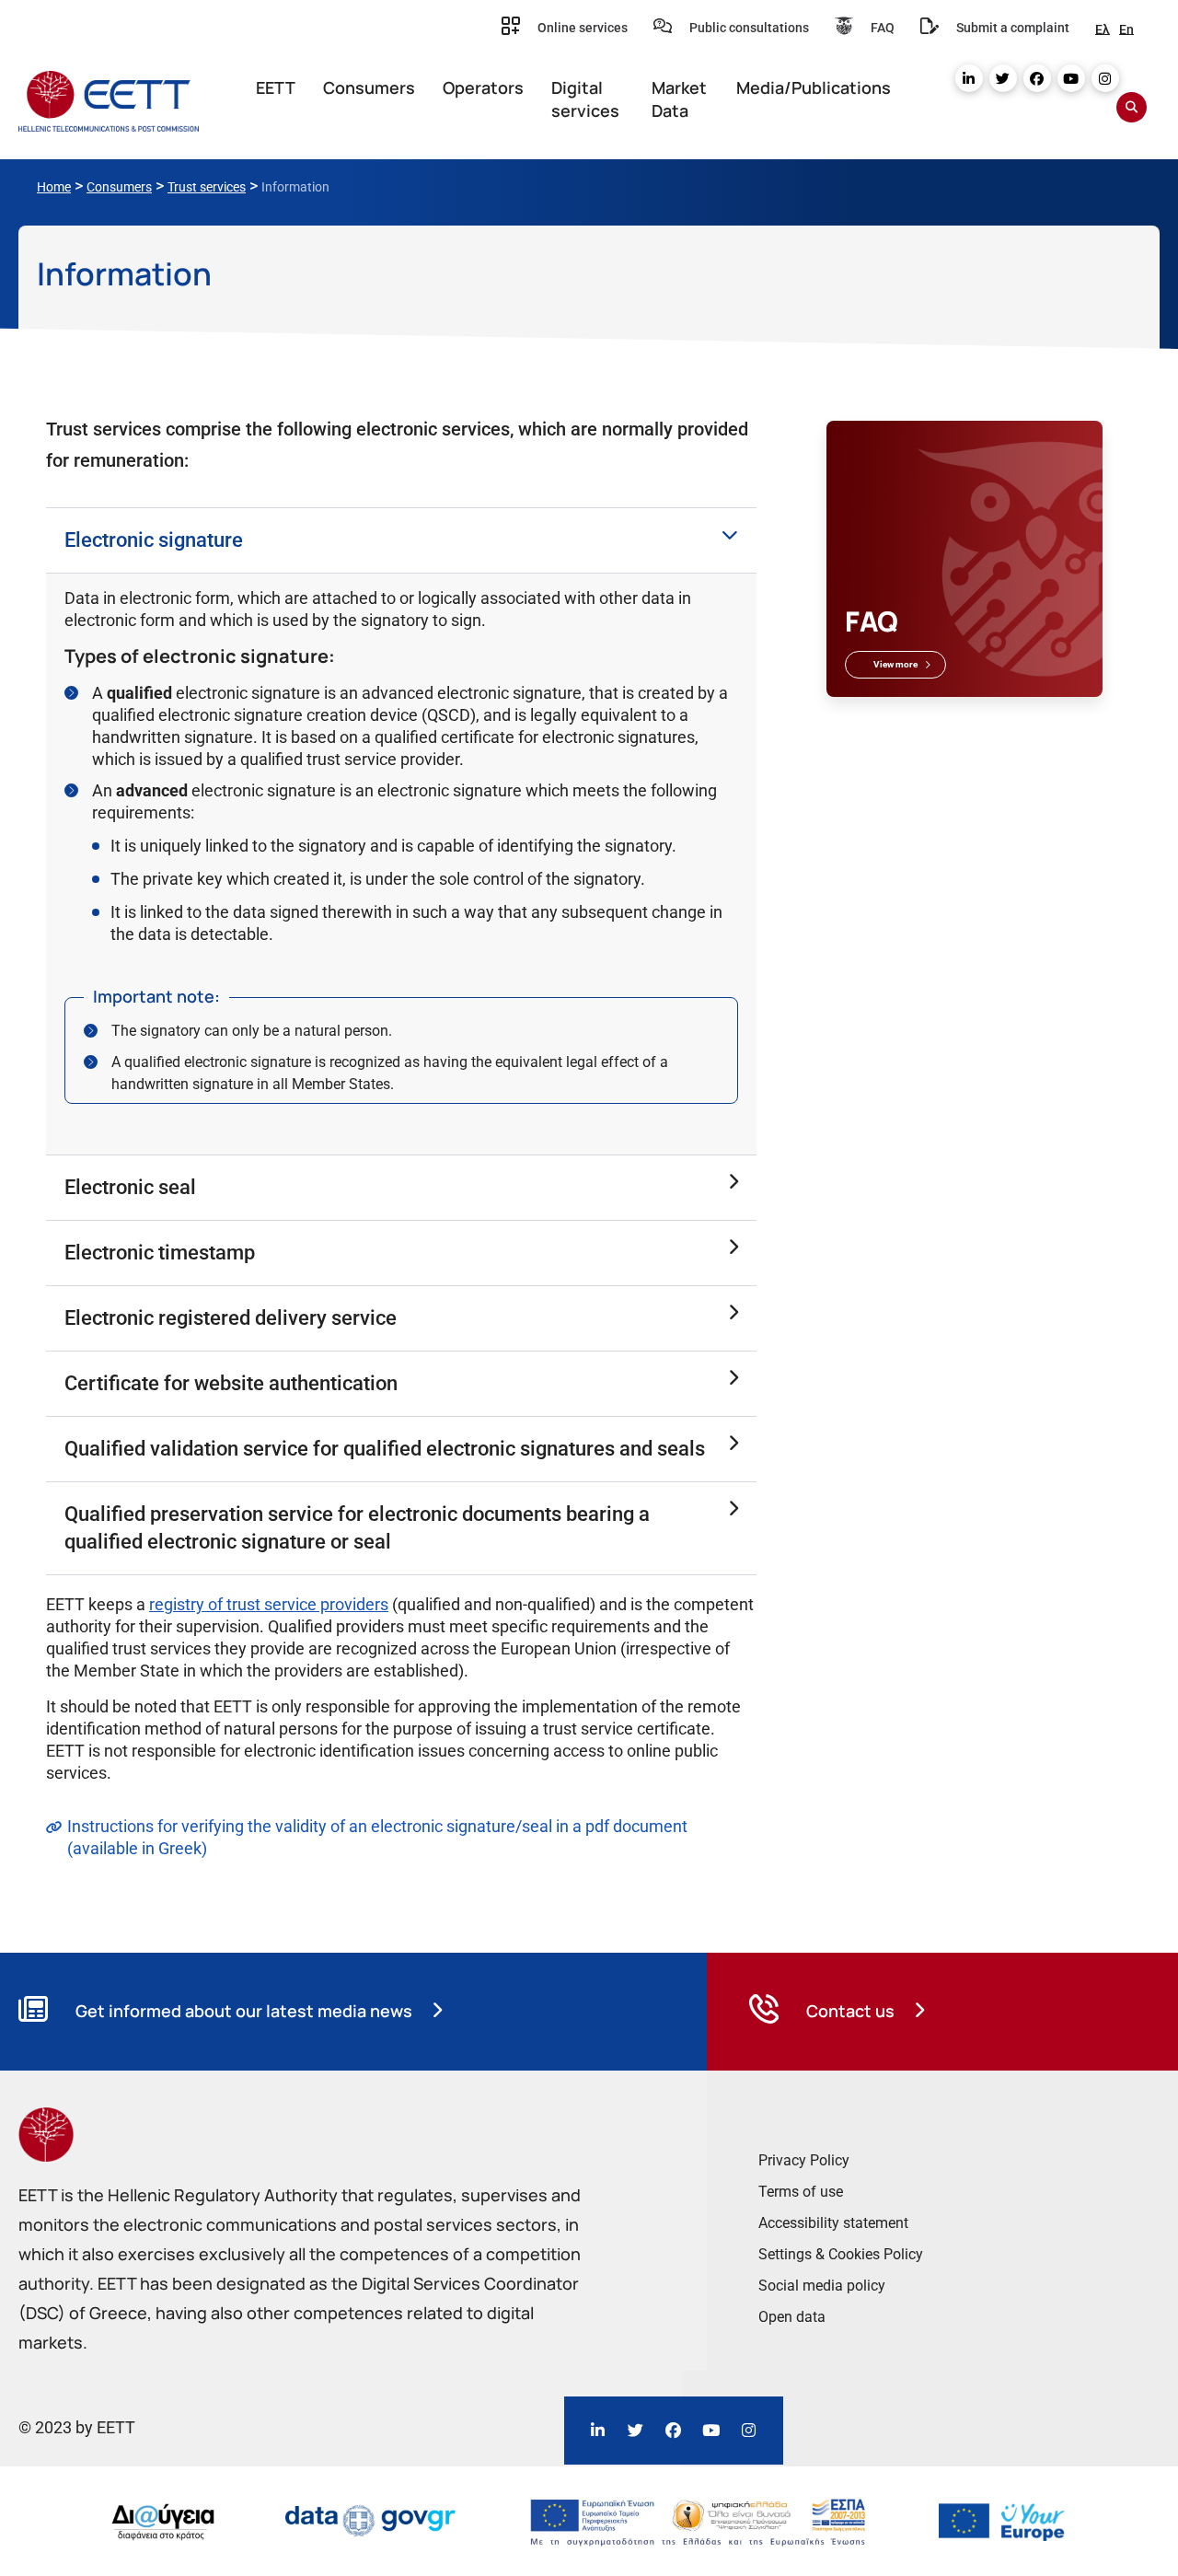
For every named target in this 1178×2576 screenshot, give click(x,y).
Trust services (207, 187)
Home (54, 187)
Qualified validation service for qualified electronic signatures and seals (385, 1449)
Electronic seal (130, 1187)
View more (895, 664)
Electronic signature (154, 540)
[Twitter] (1003, 78)
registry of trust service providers (269, 1604)
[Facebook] (1037, 78)
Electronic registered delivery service (231, 1318)
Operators (483, 87)
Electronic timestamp (160, 1253)
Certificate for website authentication (231, 1383)
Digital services (585, 99)
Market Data (679, 99)
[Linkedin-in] (969, 78)
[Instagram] (1105, 78)
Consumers (369, 87)
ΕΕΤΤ (276, 87)
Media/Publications (814, 87)
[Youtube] (1071, 78)
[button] (401, 540)
